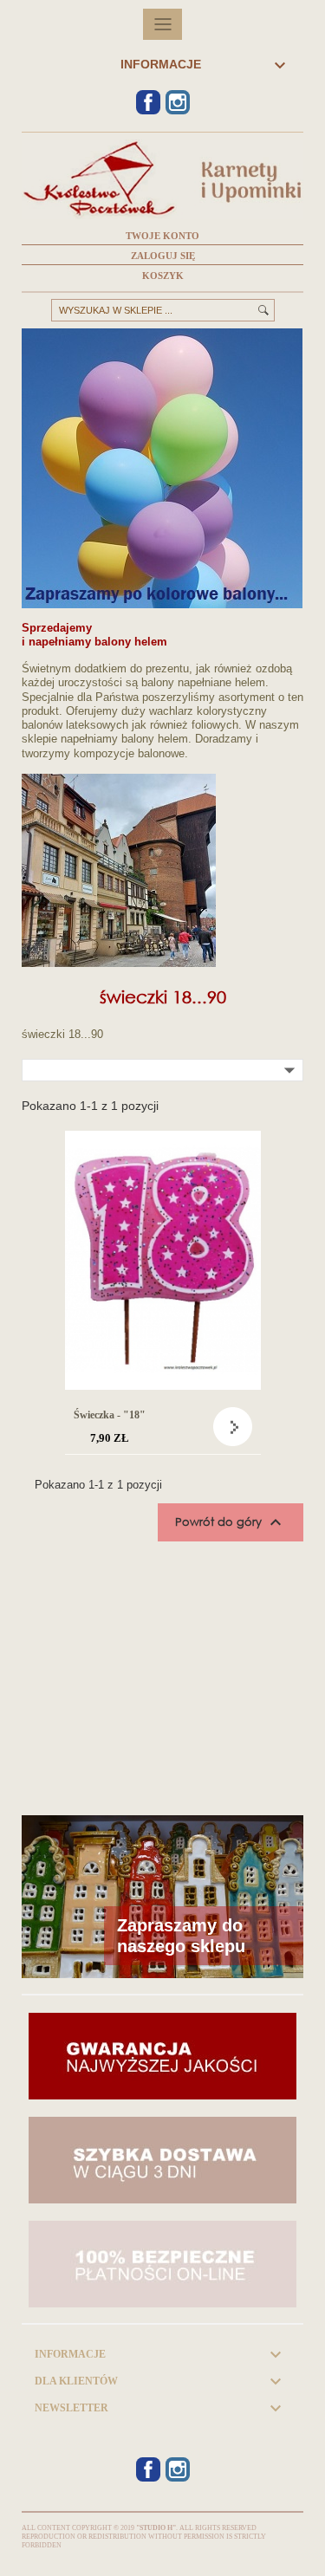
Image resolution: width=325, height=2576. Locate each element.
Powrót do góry (231, 1522)
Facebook (148, 102)
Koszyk (163, 276)
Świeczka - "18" (110, 1415)
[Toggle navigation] (162, 24)
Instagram (178, 102)
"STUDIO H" (156, 2528)
